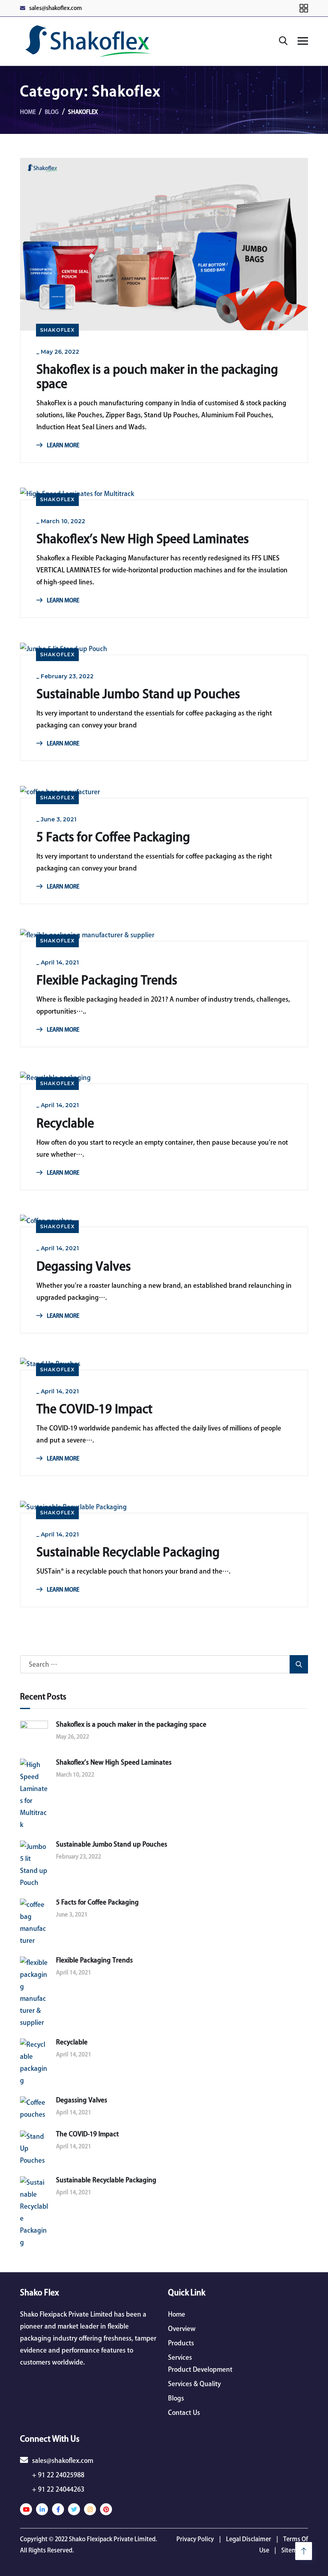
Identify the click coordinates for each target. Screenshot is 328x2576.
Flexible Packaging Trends (107, 980)
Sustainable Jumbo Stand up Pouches (138, 694)
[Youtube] (26, 2509)
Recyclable (65, 1123)
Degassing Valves (84, 1266)
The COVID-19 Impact (94, 1409)
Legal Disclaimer (249, 2539)
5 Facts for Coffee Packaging (113, 837)
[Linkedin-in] (42, 2509)
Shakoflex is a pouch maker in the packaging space (157, 377)
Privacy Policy (195, 2539)
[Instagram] (90, 2509)
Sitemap (293, 2550)
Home (28, 112)
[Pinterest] (106, 2509)
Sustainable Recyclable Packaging (128, 1552)
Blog (52, 112)
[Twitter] (74, 2509)
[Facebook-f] (58, 2509)
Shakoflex (57, 330)
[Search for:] (164, 1664)
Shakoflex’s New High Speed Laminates (143, 539)
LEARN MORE (62, 445)
